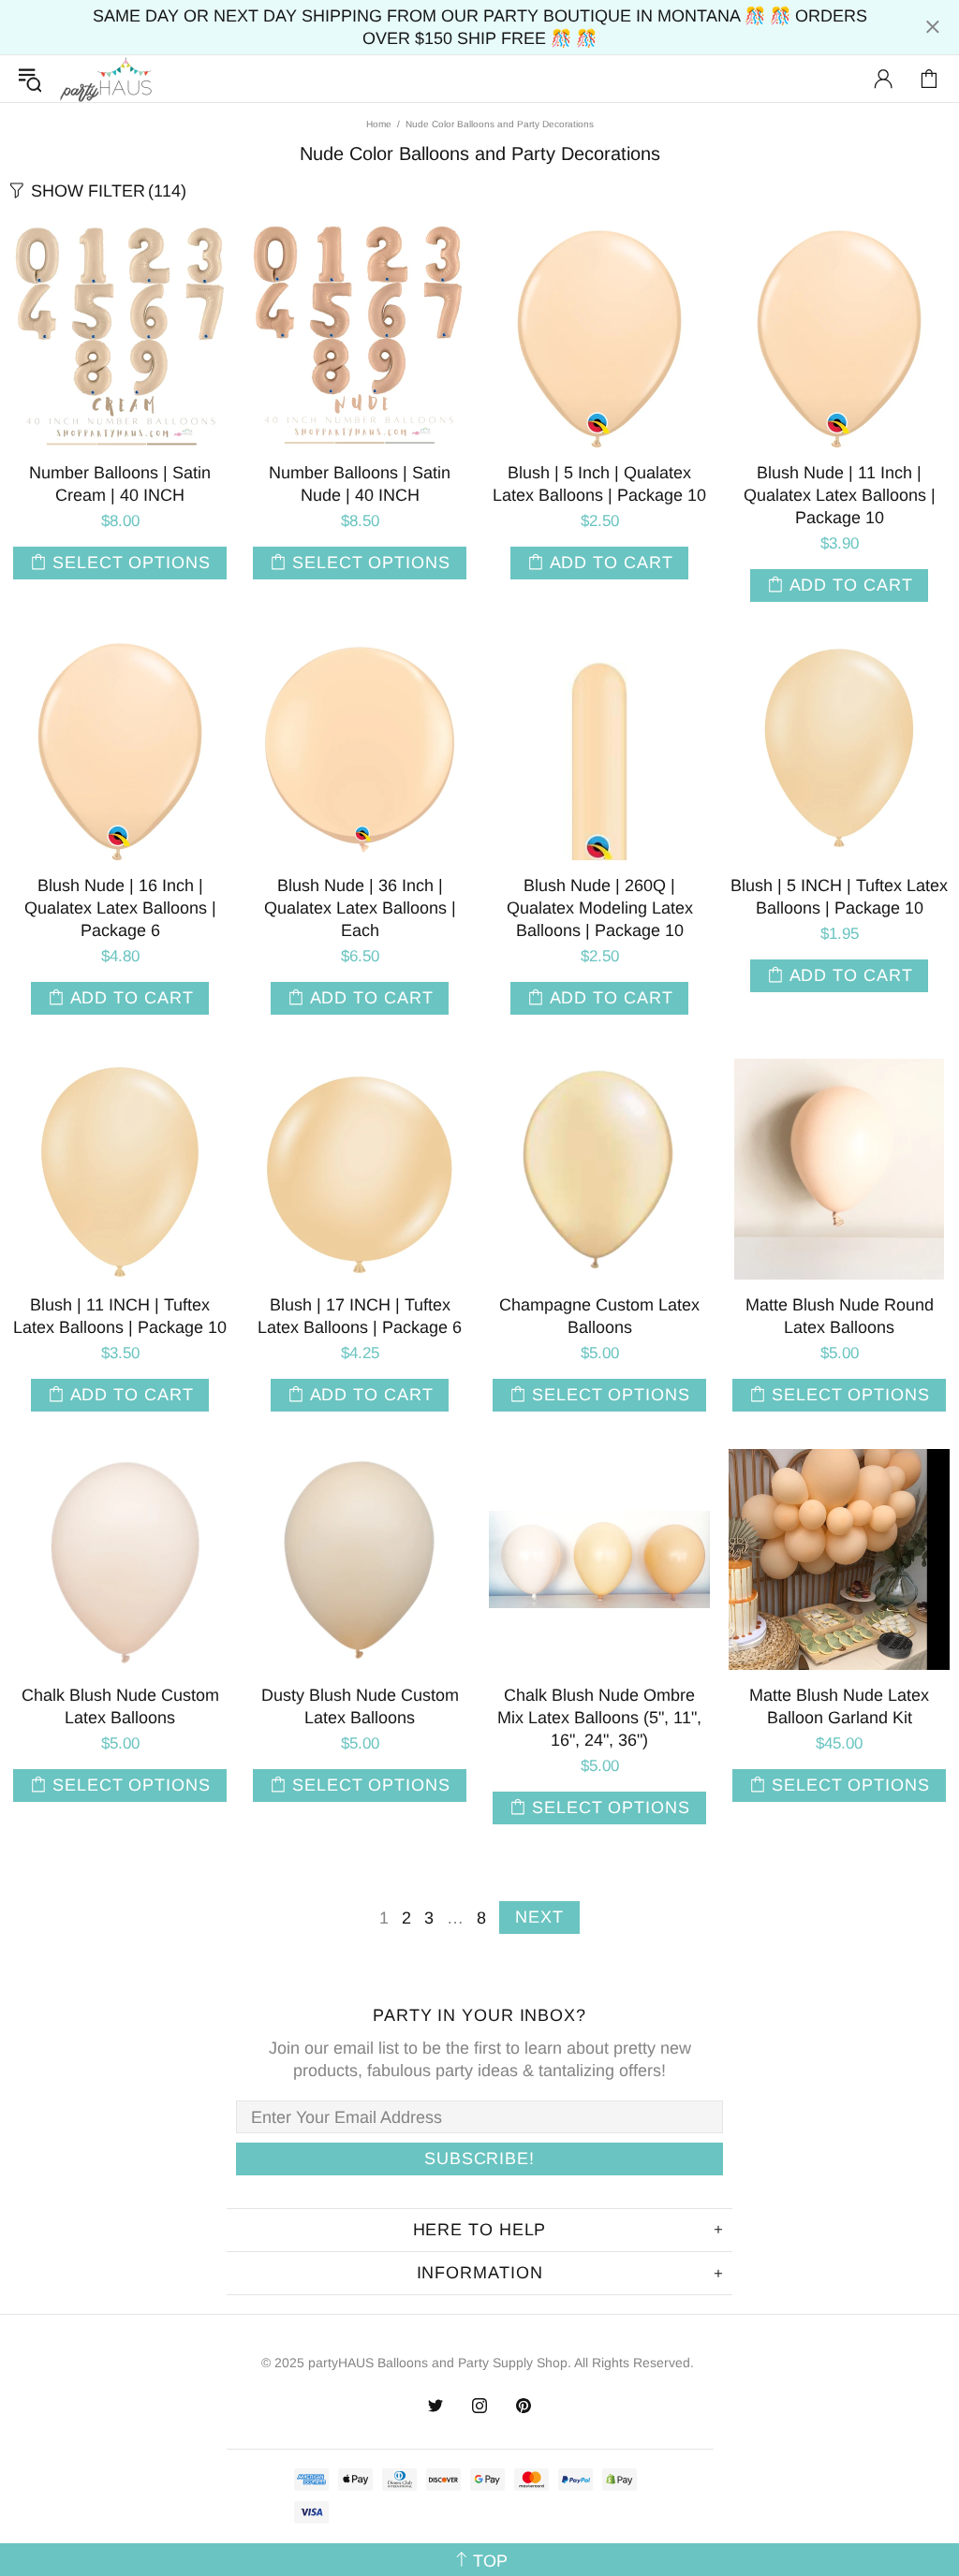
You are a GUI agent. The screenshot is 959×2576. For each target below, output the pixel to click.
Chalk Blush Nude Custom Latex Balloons (120, 1706)
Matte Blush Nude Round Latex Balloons (840, 1316)
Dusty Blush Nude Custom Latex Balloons (360, 1706)
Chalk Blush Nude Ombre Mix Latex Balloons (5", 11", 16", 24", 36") (599, 1718)
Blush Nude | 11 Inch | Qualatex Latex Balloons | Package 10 (840, 495)
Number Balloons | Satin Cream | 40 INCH (120, 484)
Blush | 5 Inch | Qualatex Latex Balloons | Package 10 (599, 484)
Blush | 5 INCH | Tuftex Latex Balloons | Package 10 (839, 897)
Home (379, 124)
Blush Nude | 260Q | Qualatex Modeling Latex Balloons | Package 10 (600, 908)
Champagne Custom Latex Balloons (599, 1316)
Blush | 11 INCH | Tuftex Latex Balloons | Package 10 (120, 1316)
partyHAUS (106, 79)
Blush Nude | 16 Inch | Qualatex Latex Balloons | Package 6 (120, 908)
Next (539, 1917)
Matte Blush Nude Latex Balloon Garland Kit (839, 1706)
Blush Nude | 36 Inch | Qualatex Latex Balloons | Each (360, 908)
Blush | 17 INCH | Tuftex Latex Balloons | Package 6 (360, 1316)
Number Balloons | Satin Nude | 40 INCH (360, 484)
